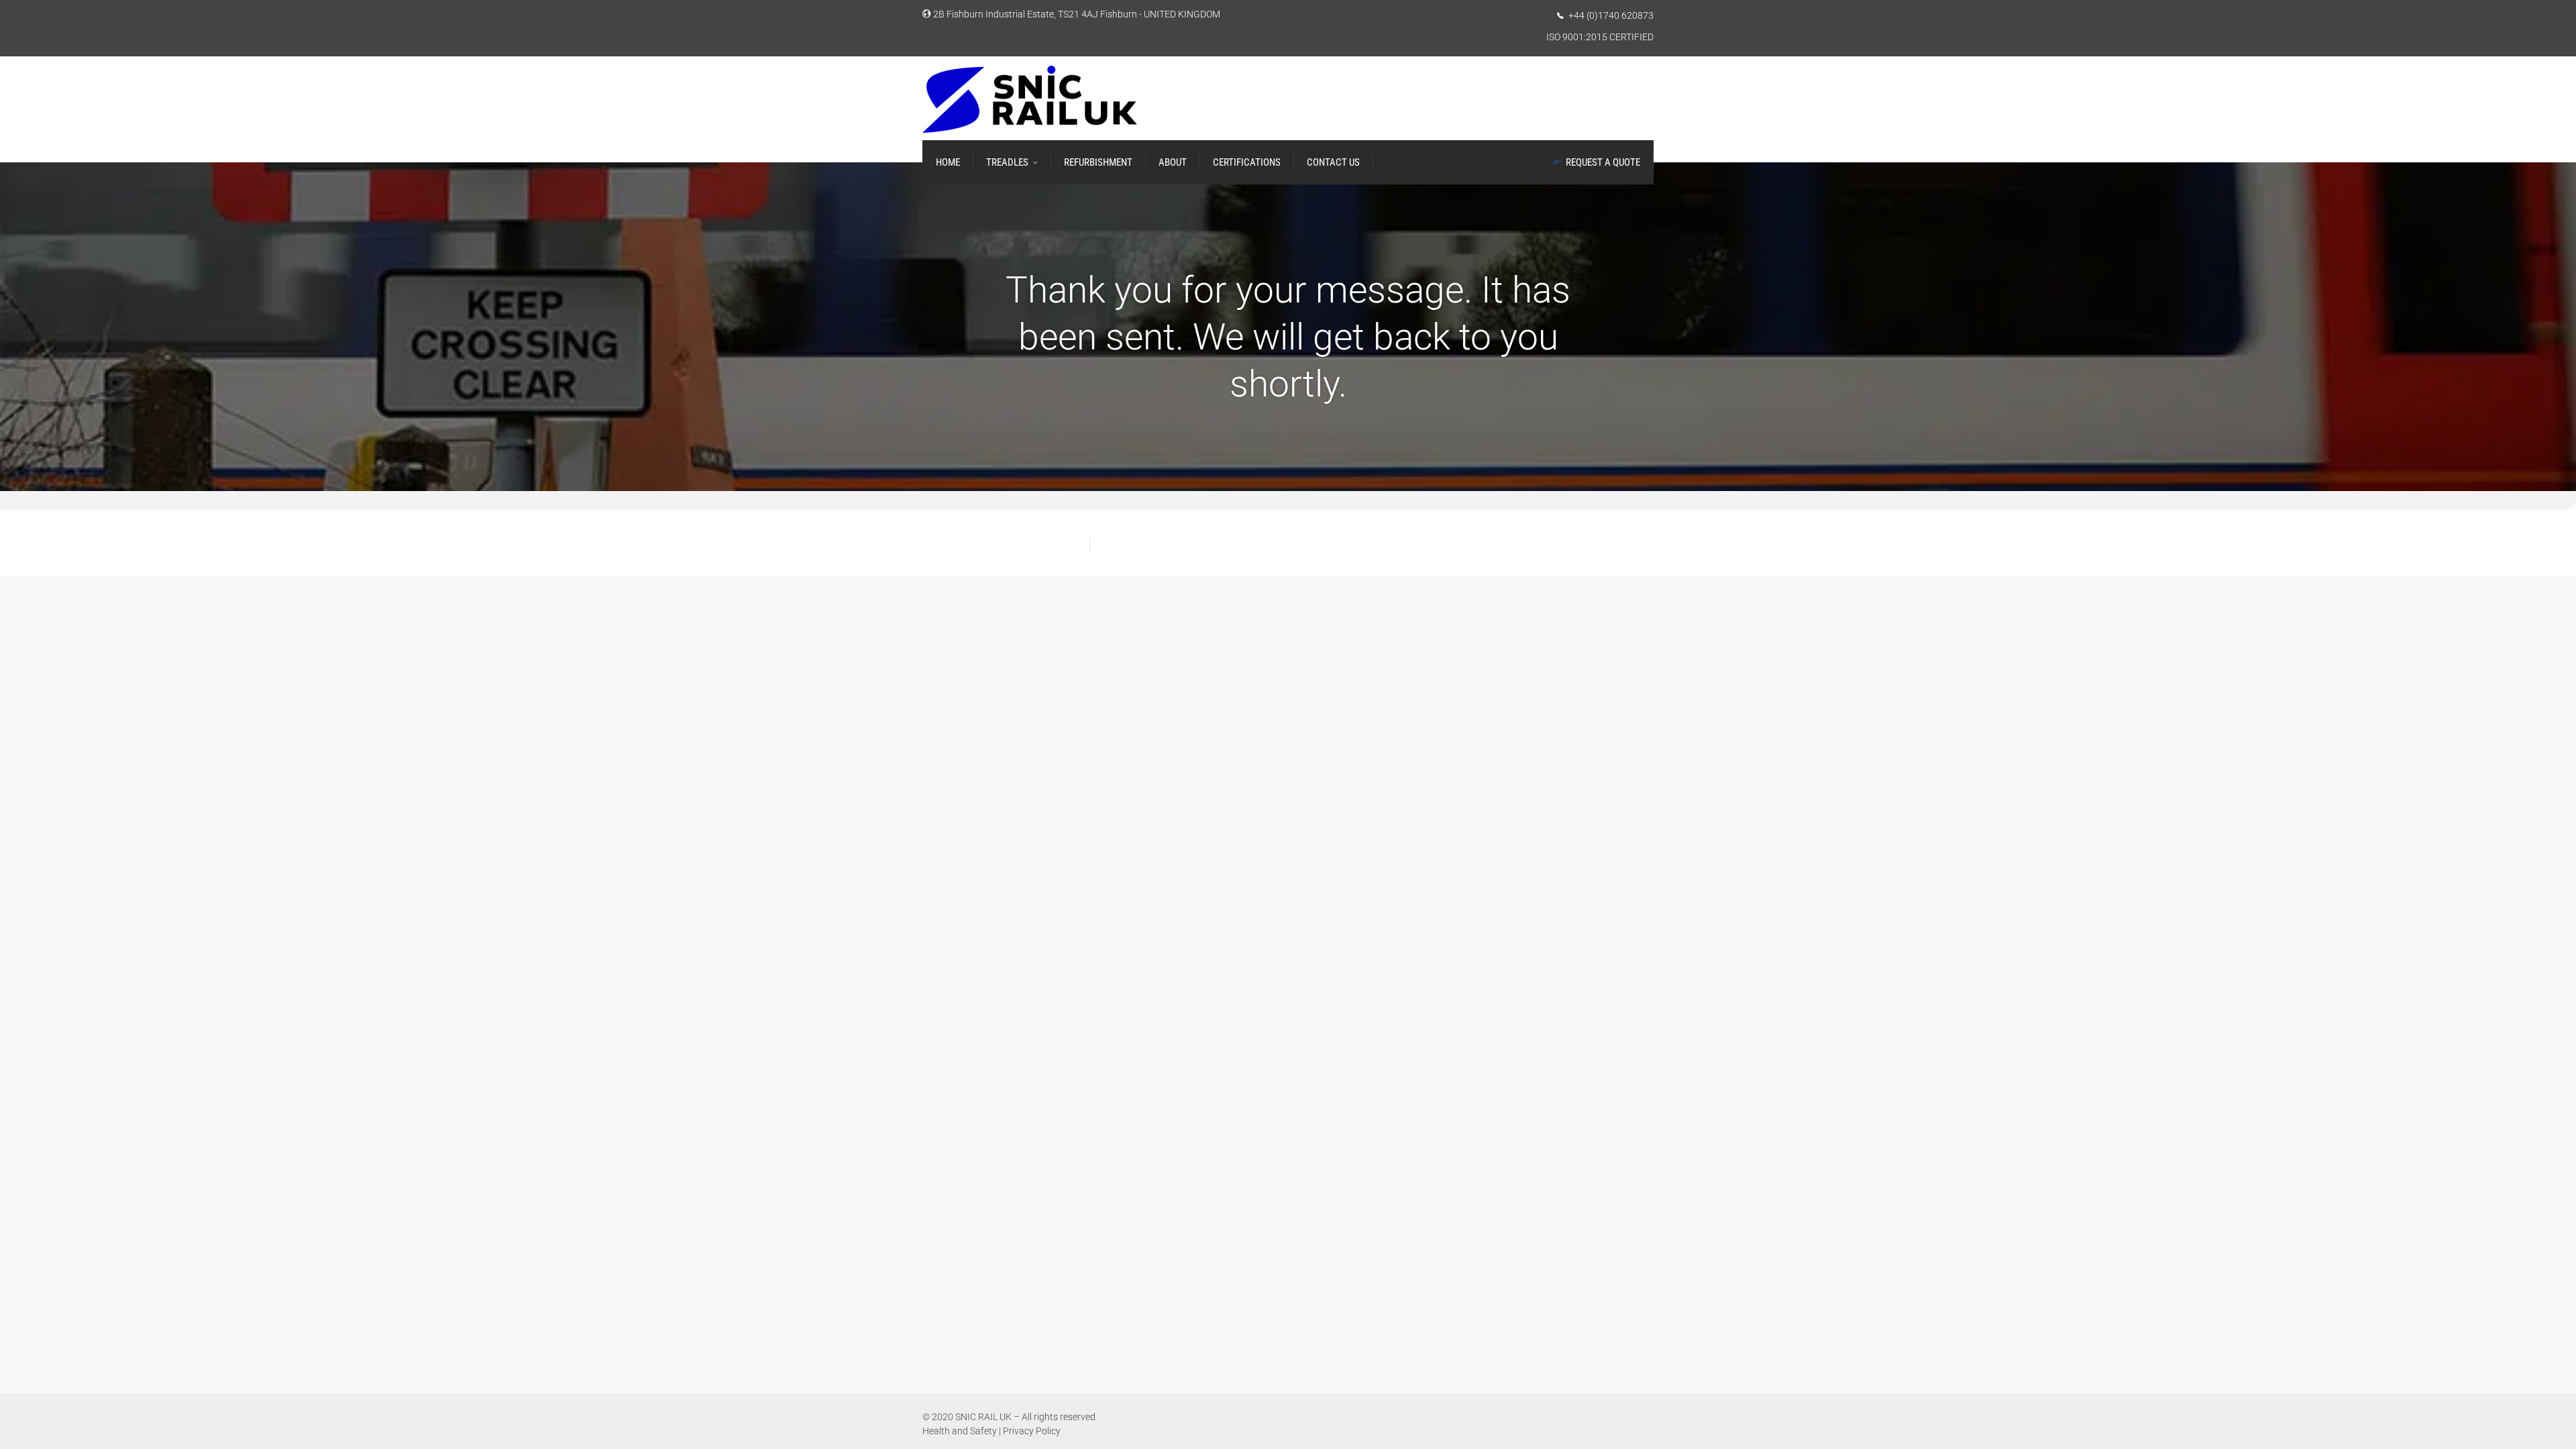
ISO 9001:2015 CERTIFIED (1600, 37)
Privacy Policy (1032, 1431)
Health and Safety (960, 1431)
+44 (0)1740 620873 (1611, 15)
